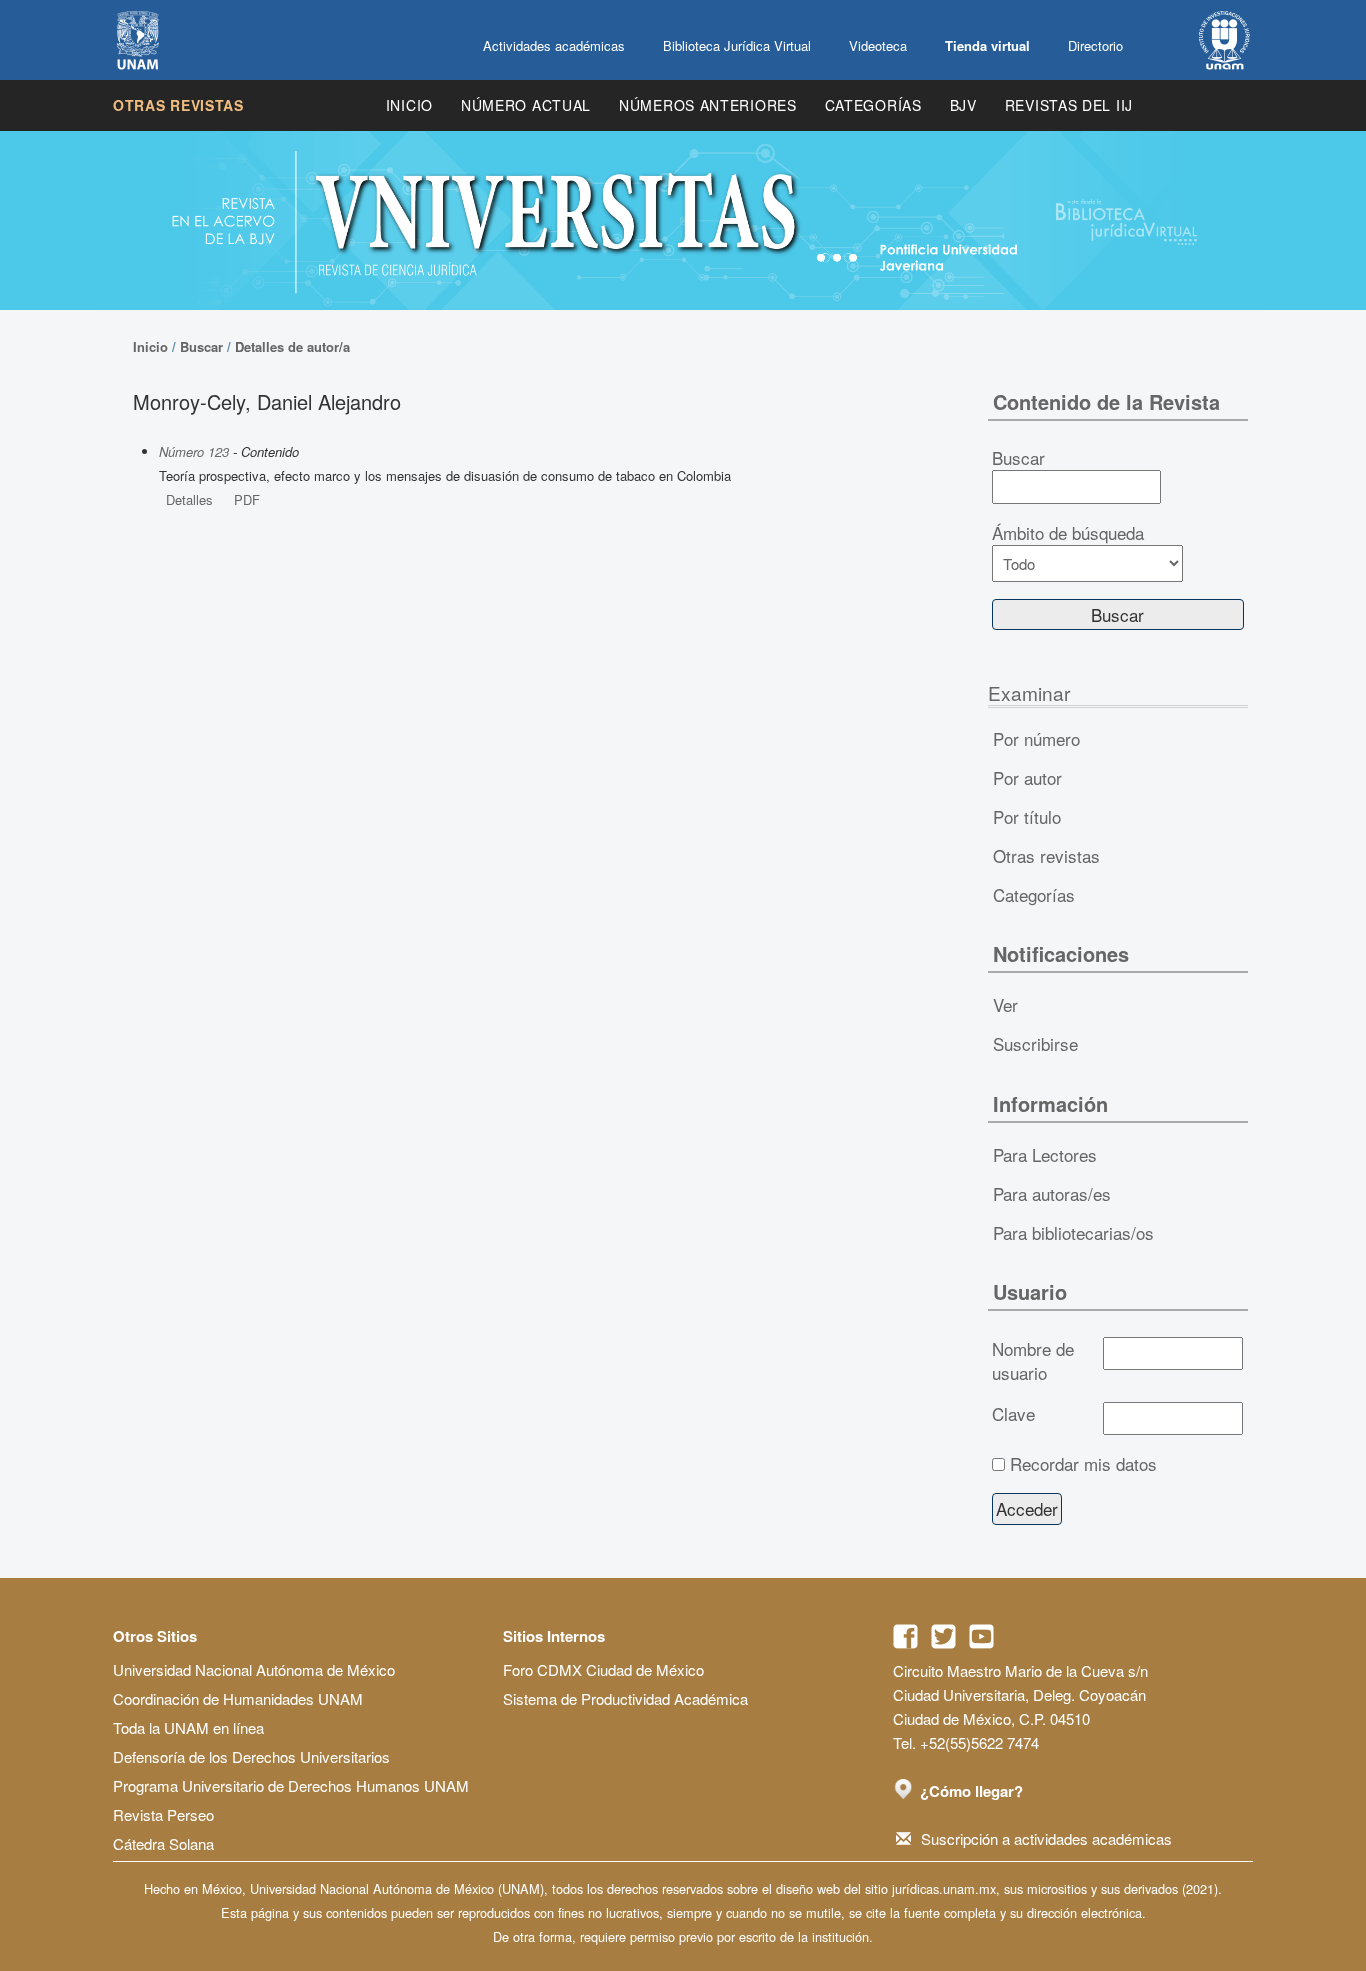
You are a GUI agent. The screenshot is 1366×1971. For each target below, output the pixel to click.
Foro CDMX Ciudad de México (603, 1669)
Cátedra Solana (163, 1843)
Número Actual (526, 105)
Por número (1036, 738)
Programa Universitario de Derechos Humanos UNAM (291, 1785)
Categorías (873, 105)
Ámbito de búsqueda (1068, 533)
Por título (1027, 816)
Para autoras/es (1052, 1193)
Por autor (1027, 777)
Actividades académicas (554, 45)
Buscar (201, 346)
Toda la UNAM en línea (188, 1727)
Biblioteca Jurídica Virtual (737, 45)
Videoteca (878, 45)
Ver (1005, 1004)
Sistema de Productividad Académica (625, 1698)
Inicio (409, 105)
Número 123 (194, 451)
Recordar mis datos (1083, 1464)
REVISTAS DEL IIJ (1069, 105)
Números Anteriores (708, 105)
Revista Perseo (163, 1814)
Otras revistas (178, 105)
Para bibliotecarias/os (1073, 1232)
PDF (247, 499)
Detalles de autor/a (292, 346)
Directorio (1095, 45)
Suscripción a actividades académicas (1046, 1838)
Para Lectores (1045, 1154)
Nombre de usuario (1033, 1361)
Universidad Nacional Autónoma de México (254, 1669)
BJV (963, 105)
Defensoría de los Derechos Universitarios (251, 1756)
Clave (1013, 1414)
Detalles (189, 499)
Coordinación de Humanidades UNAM (238, 1698)
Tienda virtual (987, 45)
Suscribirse (1035, 1043)
